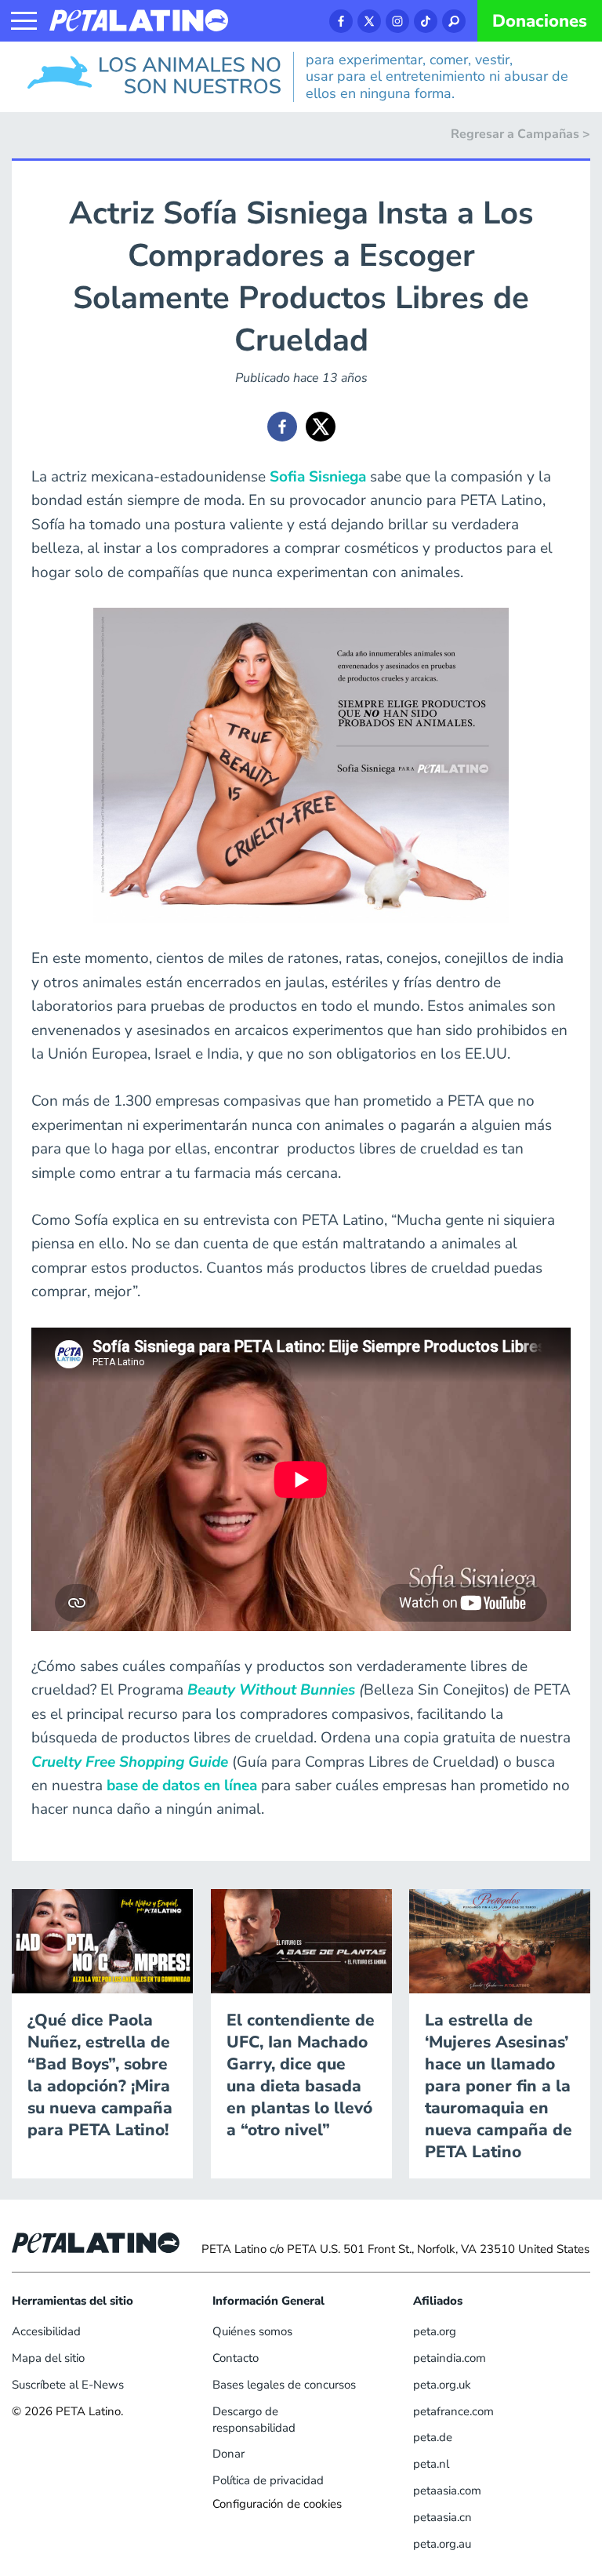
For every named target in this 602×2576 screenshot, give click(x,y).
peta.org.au (442, 2544)
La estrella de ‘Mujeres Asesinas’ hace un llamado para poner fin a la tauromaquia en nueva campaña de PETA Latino (499, 2086)
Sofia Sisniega (318, 477)
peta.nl (431, 2464)
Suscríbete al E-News (68, 2385)
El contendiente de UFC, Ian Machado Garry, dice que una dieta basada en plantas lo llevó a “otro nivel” (301, 2075)
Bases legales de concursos (284, 2385)
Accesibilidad (46, 2331)
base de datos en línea (184, 1786)
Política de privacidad (268, 2480)
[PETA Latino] (139, 20)
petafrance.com (453, 2411)
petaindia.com (450, 2358)
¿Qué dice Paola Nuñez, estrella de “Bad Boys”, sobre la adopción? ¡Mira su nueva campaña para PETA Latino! (100, 2075)
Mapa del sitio (48, 2358)
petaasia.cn (442, 2517)
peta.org (435, 2331)
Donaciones (540, 21)
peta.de (433, 2437)
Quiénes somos (252, 2331)
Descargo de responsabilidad (254, 2420)
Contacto (236, 2358)
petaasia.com (447, 2491)
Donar (228, 2454)
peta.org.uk (442, 2385)
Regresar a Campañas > (520, 134)
